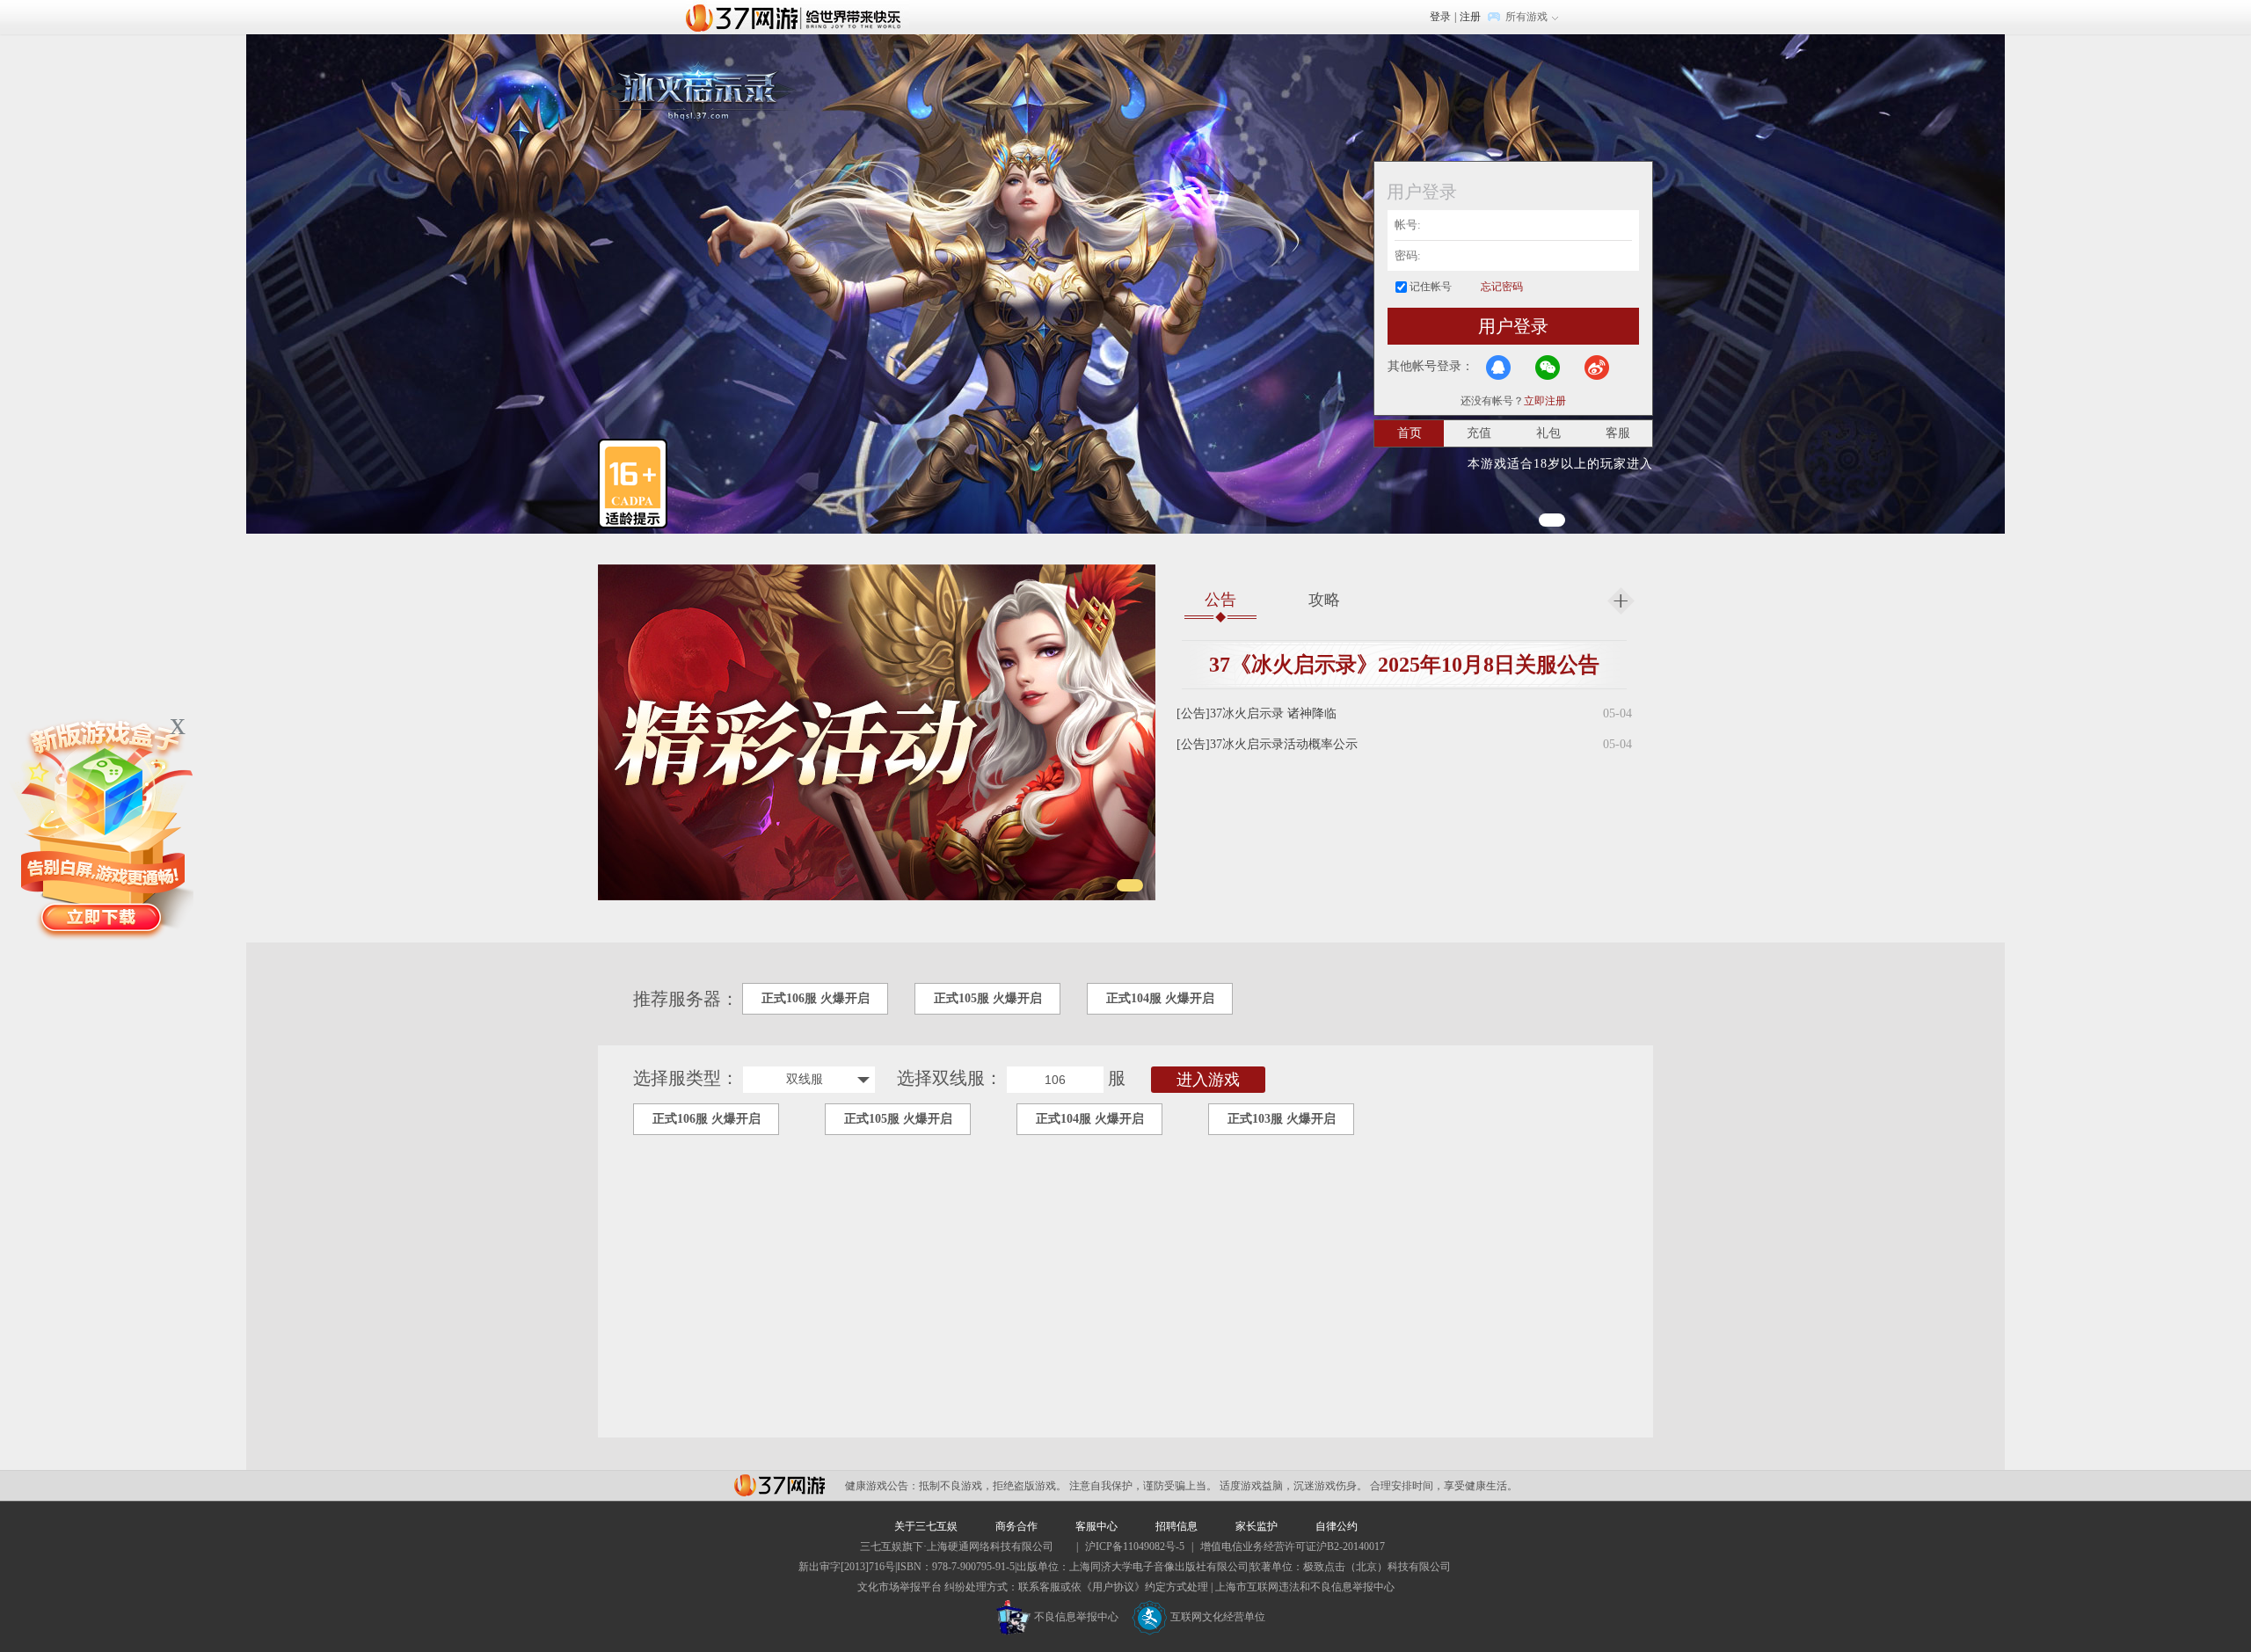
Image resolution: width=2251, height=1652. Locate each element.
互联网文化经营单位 (1218, 1617)
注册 (1470, 17)
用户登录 (1513, 326)
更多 (1621, 601)
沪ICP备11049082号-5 (1135, 1546)
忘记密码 (1502, 287)
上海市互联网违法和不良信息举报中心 (1305, 1587)
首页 (1410, 433)
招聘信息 (1176, 1526)
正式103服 (1282, 1119)
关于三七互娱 (926, 1526)
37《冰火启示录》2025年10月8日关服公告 (1404, 665)
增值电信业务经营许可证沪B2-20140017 (1293, 1546)
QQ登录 (1498, 368)
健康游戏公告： (882, 1486)
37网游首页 (798, 17)
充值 (1479, 433)
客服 (1618, 433)
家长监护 (1257, 1526)
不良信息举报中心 (1076, 1617)
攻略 (1324, 600)
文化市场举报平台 (900, 1587)
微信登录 (1548, 368)
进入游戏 (1208, 1080)
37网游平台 (779, 1485)
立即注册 (1545, 401)
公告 (1220, 600)
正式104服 (1160, 998)
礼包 (1548, 433)
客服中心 (1096, 1526)
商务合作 (1016, 1526)
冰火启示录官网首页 (698, 88)
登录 (1440, 17)
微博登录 (1597, 368)
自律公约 (1337, 1526)
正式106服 (816, 998)
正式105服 (988, 998)
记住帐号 (1431, 287)
